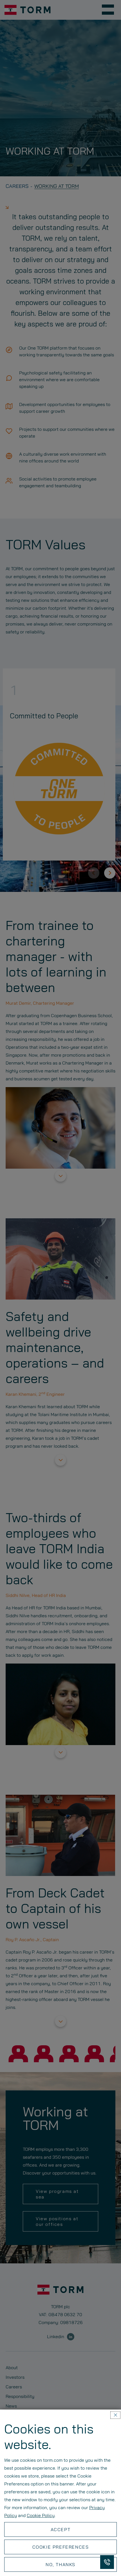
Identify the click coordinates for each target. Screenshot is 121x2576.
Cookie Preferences (61, 2547)
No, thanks (60, 2564)
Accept (61, 2529)
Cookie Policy (41, 2515)
